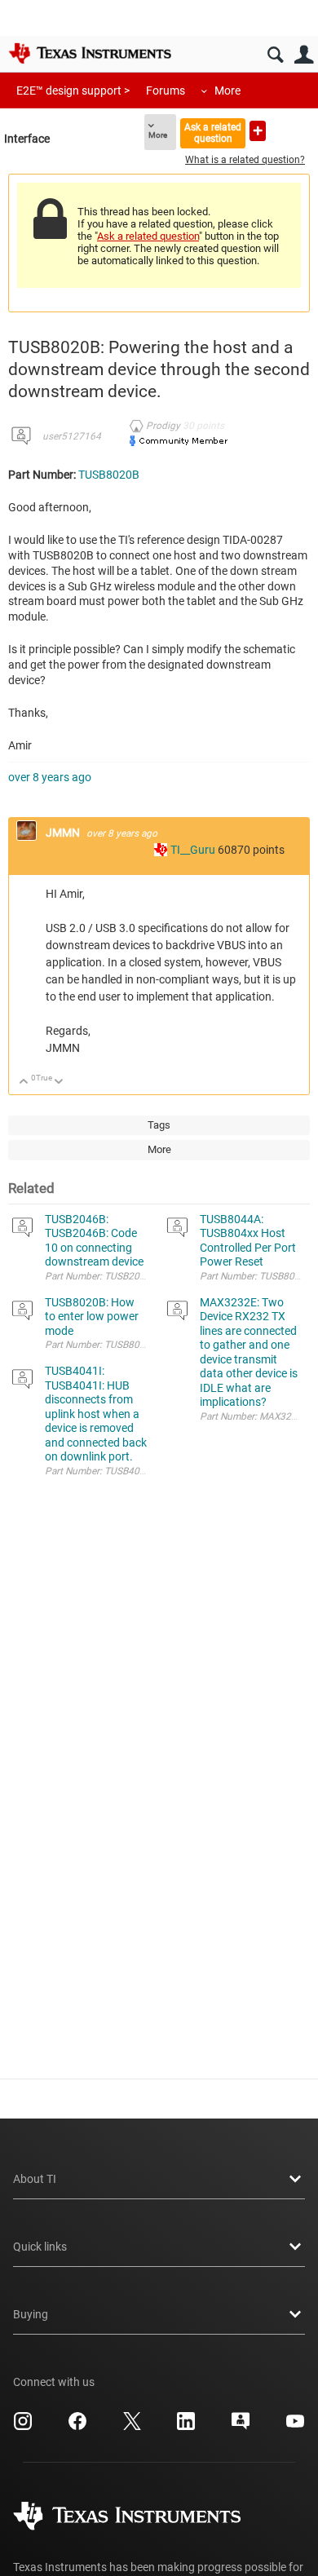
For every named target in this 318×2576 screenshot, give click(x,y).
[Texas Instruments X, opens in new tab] (132, 2427)
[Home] (90, 53)
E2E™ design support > (73, 91)
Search (275, 55)
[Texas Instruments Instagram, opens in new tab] (23, 2427)
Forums (166, 91)
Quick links (40, 2247)
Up (24, 1083)
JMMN (64, 833)
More (227, 91)
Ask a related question (213, 133)
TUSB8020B (109, 475)
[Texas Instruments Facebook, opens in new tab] (77, 2427)
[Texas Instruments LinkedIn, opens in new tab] (186, 2427)
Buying (31, 2314)
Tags (159, 1125)
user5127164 (72, 436)
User (304, 55)
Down (59, 1083)
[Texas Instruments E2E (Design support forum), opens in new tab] (241, 2427)
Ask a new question (258, 131)
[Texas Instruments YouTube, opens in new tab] (295, 2427)
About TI (35, 2179)
